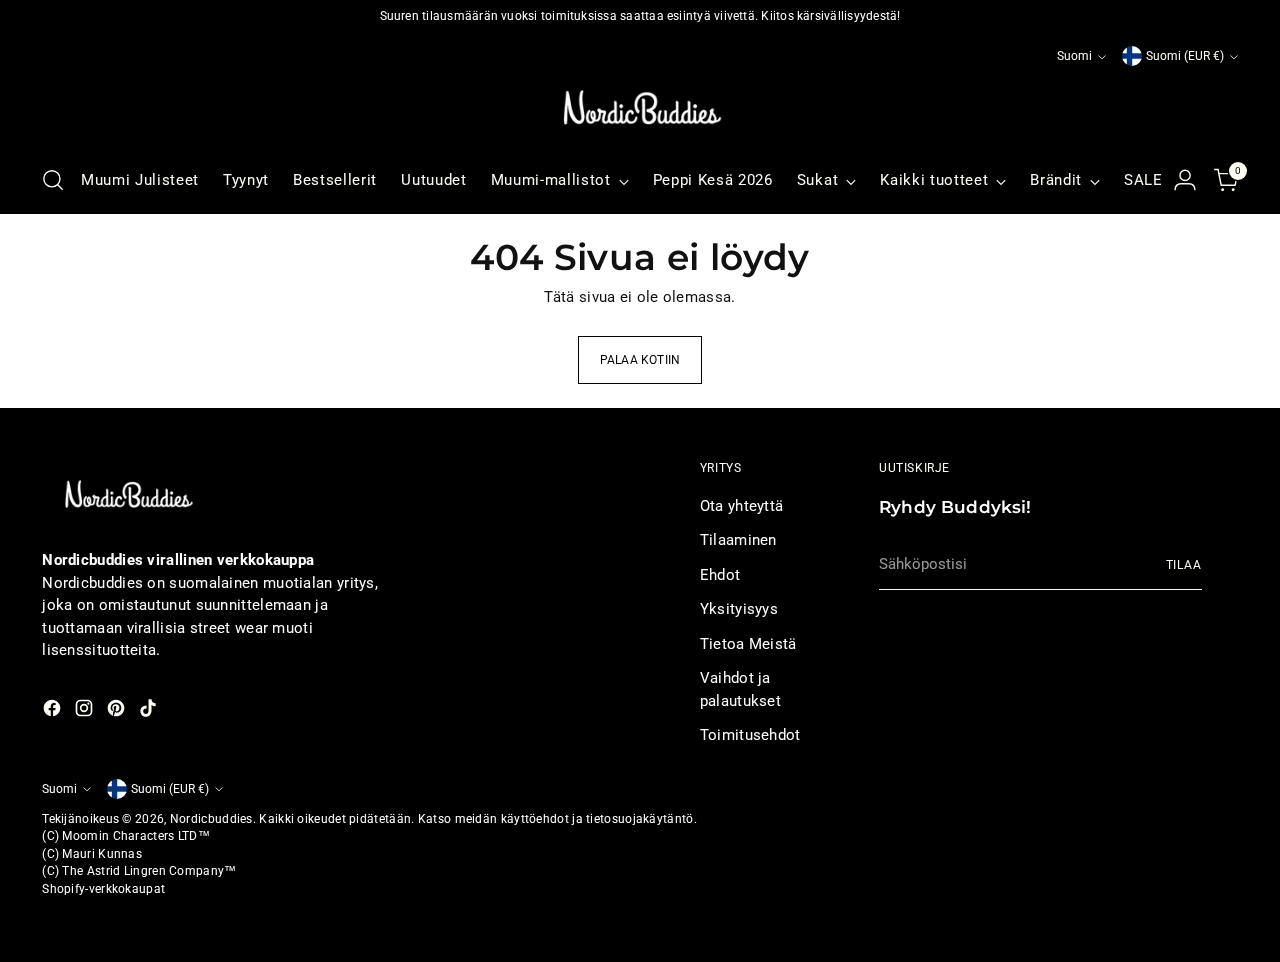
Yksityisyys (739, 609)
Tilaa (1184, 565)
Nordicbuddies (211, 819)
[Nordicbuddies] (640, 108)
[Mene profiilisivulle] (1185, 180)
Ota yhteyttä (742, 506)
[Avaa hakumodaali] (53, 180)
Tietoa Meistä (748, 644)
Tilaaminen (738, 540)
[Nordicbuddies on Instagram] (86, 711)
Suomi (1074, 56)
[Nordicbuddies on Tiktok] (150, 711)
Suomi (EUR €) (1185, 56)
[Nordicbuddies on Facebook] (54, 711)
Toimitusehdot (750, 735)
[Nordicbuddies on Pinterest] (118, 711)
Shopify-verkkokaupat (103, 889)
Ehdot (720, 575)
